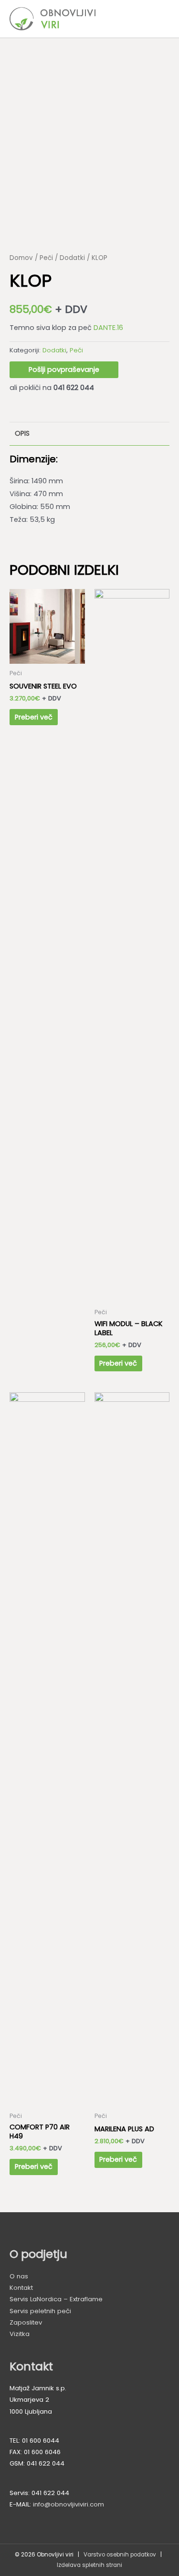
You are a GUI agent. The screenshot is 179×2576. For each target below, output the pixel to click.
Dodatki (72, 258)
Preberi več (34, 717)
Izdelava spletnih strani (89, 2565)
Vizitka (20, 2334)
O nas (19, 2276)
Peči (46, 258)
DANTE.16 (108, 328)
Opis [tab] (22, 433)
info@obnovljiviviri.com (68, 2504)
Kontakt (21, 2288)
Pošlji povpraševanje (64, 369)
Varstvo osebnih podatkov (120, 2555)
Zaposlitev (26, 2322)
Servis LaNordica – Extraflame (56, 2299)
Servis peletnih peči (40, 2311)
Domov (21, 258)
